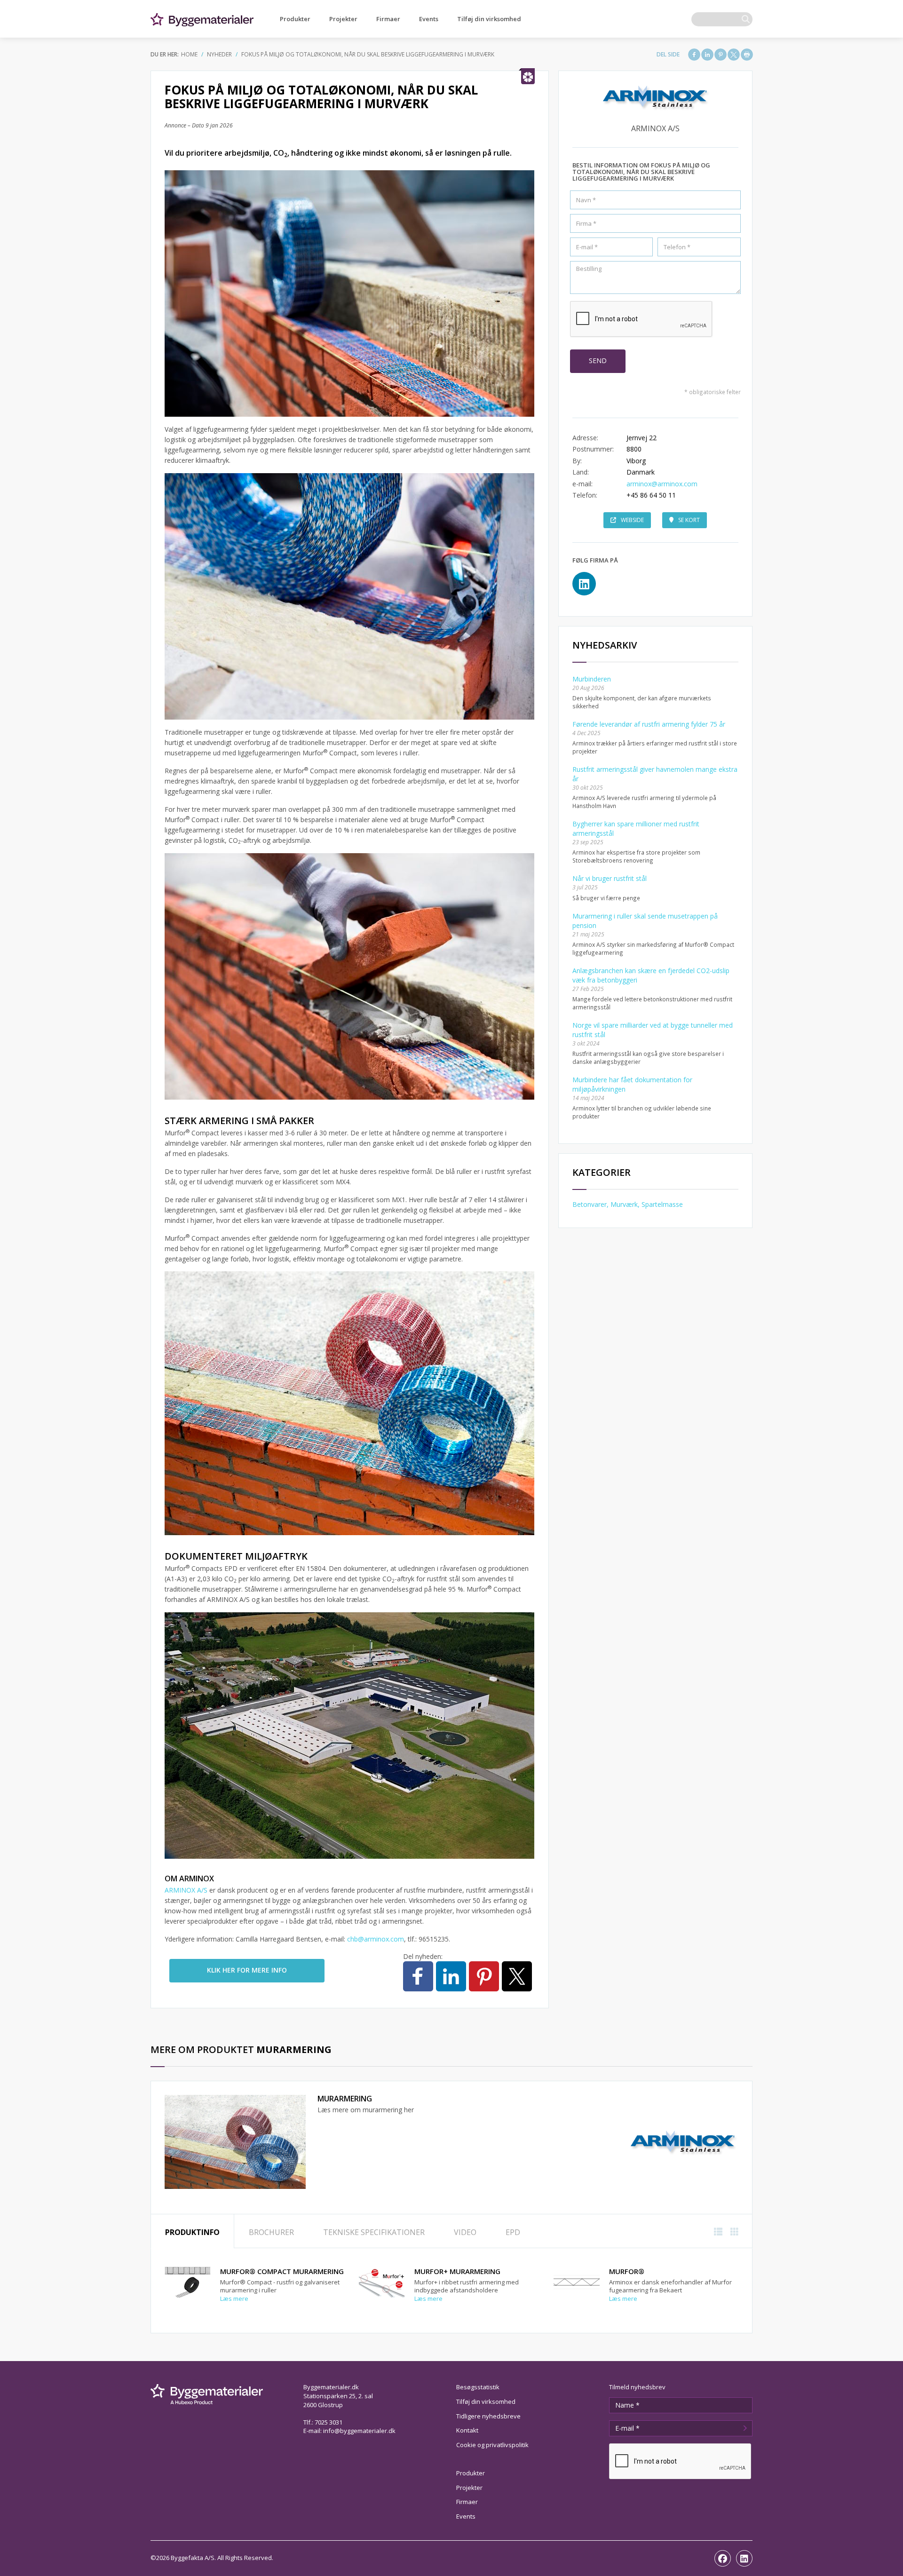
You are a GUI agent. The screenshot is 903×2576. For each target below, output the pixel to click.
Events (429, 19)
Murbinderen (592, 679)
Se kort (689, 520)
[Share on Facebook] (694, 55)
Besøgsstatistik (478, 2387)
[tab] (192, 2231)
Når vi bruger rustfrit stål (610, 878)
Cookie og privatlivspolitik (492, 2445)
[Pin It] (721, 55)
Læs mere (234, 2299)
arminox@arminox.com (662, 484)
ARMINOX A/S (186, 1890)
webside (632, 520)
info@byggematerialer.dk (359, 2431)
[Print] (747, 55)
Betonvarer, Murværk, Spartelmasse (628, 1204)
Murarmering (345, 2099)
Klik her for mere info (247, 1970)
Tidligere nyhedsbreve (488, 2416)
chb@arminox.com (376, 1939)
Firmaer (388, 19)
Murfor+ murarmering (457, 2271)
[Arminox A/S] (683, 2142)
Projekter (343, 19)
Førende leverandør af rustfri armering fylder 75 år (649, 724)
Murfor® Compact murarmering (282, 2271)
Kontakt (467, 2430)
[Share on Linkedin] (707, 55)
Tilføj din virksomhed (489, 19)
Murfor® (627, 2271)
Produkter (295, 19)
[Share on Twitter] (734, 55)
